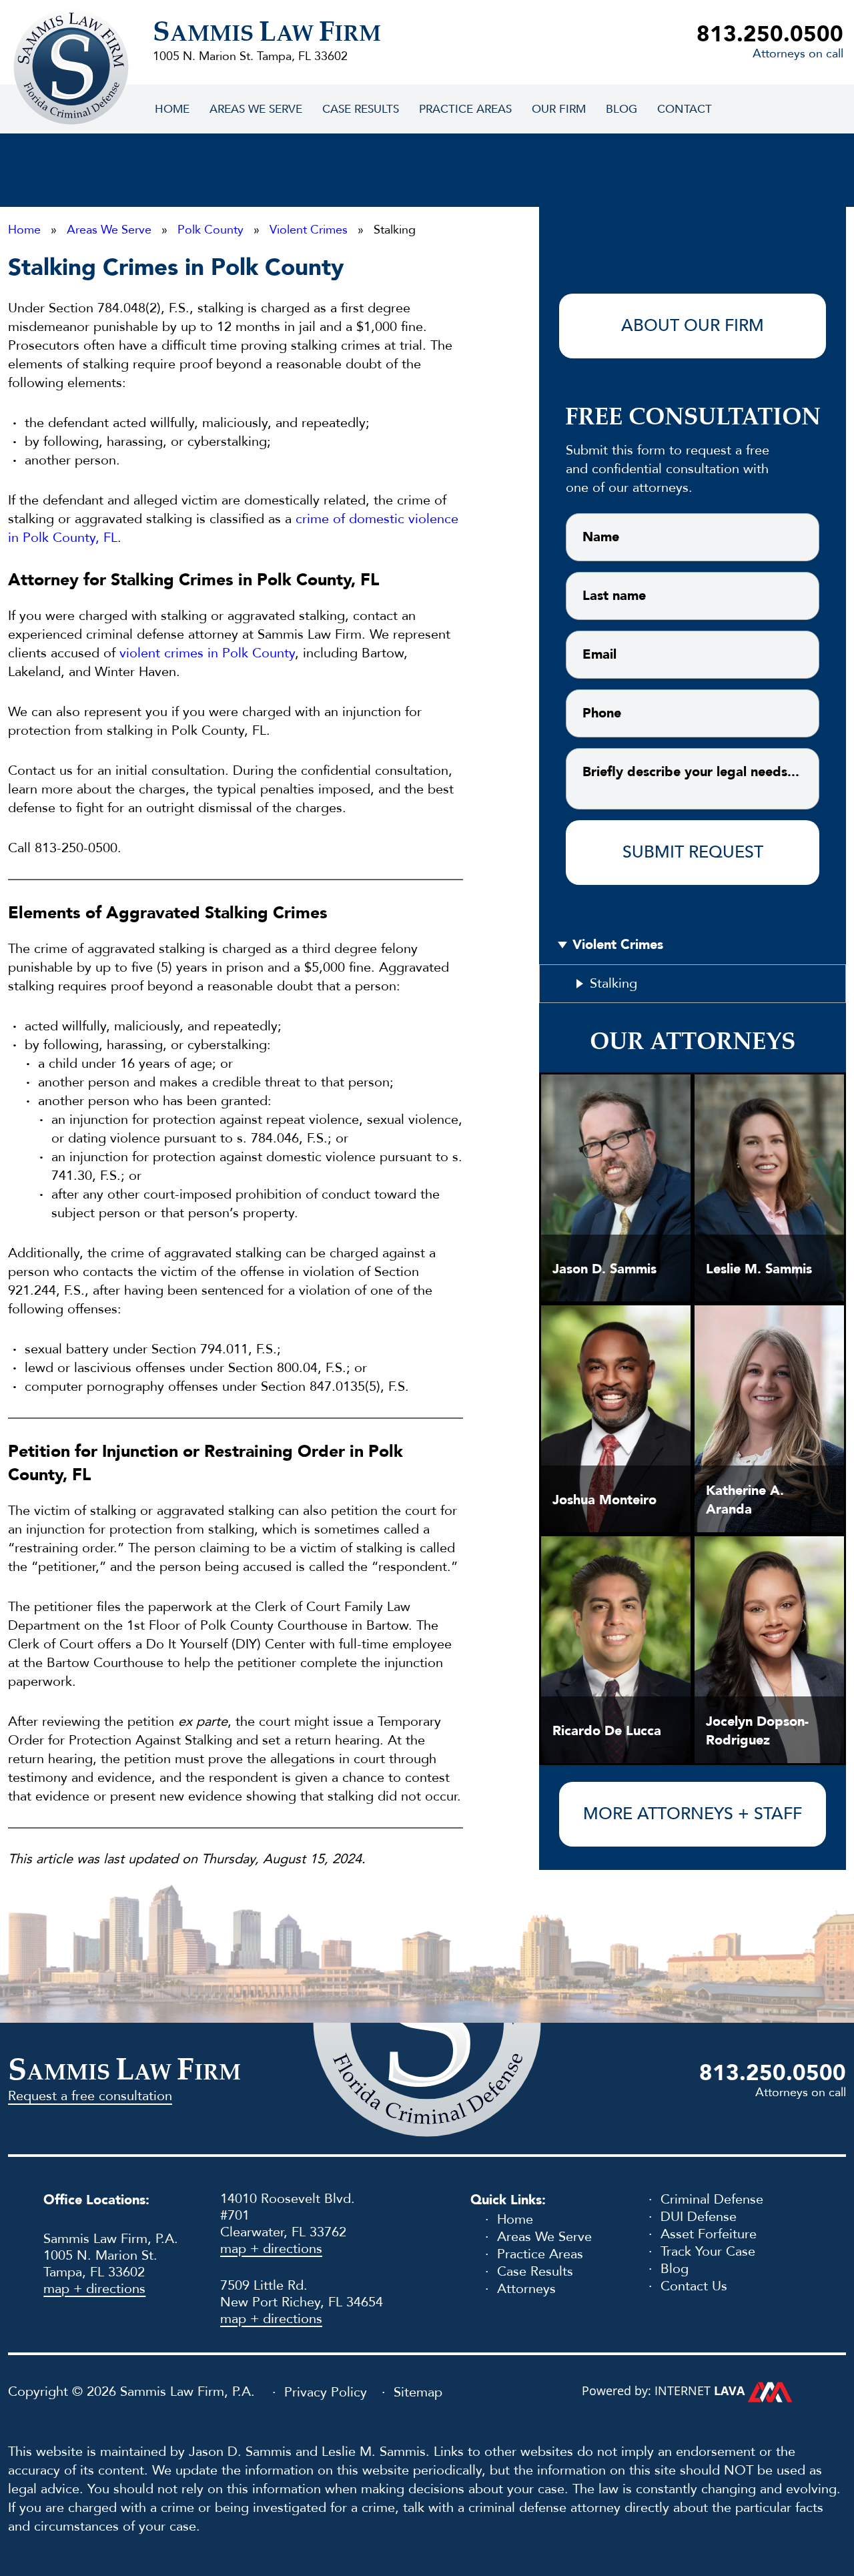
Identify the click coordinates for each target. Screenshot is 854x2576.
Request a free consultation (90, 2096)
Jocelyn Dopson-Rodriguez (757, 1731)
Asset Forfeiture (709, 2234)
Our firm (559, 109)
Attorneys (526, 2289)
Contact (685, 109)
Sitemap (418, 2393)
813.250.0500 (770, 34)
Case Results (361, 109)
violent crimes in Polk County (207, 653)
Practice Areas (465, 109)
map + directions (94, 2289)
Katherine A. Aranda (745, 1500)
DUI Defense (699, 2217)
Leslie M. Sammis (759, 1269)
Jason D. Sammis (604, 1269)
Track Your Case (708, 2251)
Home (172, 109)
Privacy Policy (326, 2393)
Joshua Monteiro (604, 1500)
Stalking (613, 983)
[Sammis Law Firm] (71, 66)
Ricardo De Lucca (607, 1731)
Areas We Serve (256, 109)
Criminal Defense (712, 2199)
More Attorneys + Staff (693, 1814)
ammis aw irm (267, 35)
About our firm (693, 326)
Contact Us (694, 2286)
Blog (621, 109)
